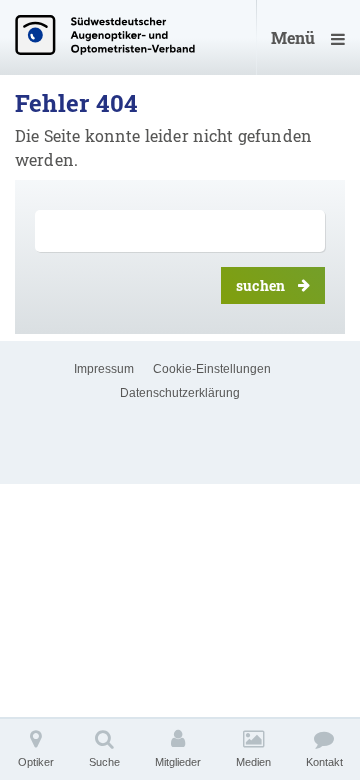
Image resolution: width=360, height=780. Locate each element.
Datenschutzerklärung (180, 393)
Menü (293, 37)
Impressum (104, 369)
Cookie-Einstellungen (212, 369)
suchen (260, 285)
